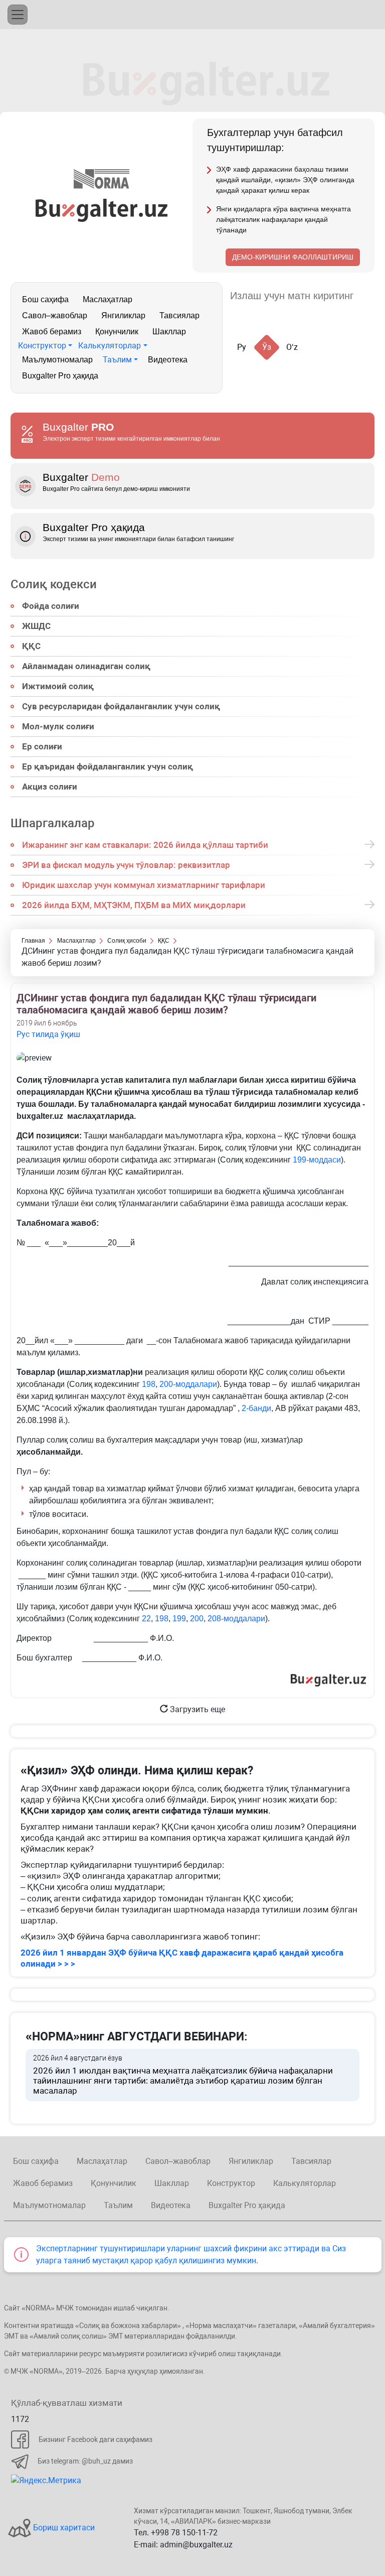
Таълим (117, 360)
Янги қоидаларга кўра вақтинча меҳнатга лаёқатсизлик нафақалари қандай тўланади (283, 219)
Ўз (267, 347)
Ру (242, 347)
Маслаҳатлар (108, 299)
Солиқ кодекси (54, 584)
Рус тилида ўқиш (48, 1034)
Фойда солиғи (51, 606)
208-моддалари (236, 1619)
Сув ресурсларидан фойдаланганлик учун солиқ (121, 706)
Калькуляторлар (110, 346)
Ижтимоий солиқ (58, 686)
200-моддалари (188, 1384)
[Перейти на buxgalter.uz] (102, 210)
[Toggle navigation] (18, 15)
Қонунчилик (117, 332)
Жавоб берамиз (52, 332)
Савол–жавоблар (55, 315)
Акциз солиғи (50, 787)
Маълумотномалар (57, 360)
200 (197, 1619)
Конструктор (42, 346)
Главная (33, 941)
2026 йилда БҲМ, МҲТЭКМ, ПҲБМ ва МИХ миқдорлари (134, 905)
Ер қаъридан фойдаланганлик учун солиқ (108, 766)
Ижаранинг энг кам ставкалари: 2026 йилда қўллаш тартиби (145, 845)
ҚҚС (31, 646)
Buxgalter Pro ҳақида (60, 376)
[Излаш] (371, 296)
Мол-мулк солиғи (58, 726)
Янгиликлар (123, 315)
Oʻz (292, 347)
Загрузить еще (197, 1709)
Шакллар (169, 332)
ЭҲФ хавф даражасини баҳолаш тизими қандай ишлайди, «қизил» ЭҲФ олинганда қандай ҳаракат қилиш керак (285, 180)
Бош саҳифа (45, 299)
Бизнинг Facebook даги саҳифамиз (95, 2439)
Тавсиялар (179, 315)
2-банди (256, 1408)
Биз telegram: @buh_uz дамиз (85, 2461)
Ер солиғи (42, 746)
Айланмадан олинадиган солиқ (86, 666)
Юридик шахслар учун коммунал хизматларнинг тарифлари (144, 885)
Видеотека (168, 360)
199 (179, 1619)
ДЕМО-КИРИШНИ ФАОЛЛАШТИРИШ (293, 257)
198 (149, 1384)
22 (146, 1619)
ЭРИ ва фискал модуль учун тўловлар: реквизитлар (126, 865)
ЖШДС (36, 626)
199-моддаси (317, 1160)
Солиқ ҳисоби (127, 941)
